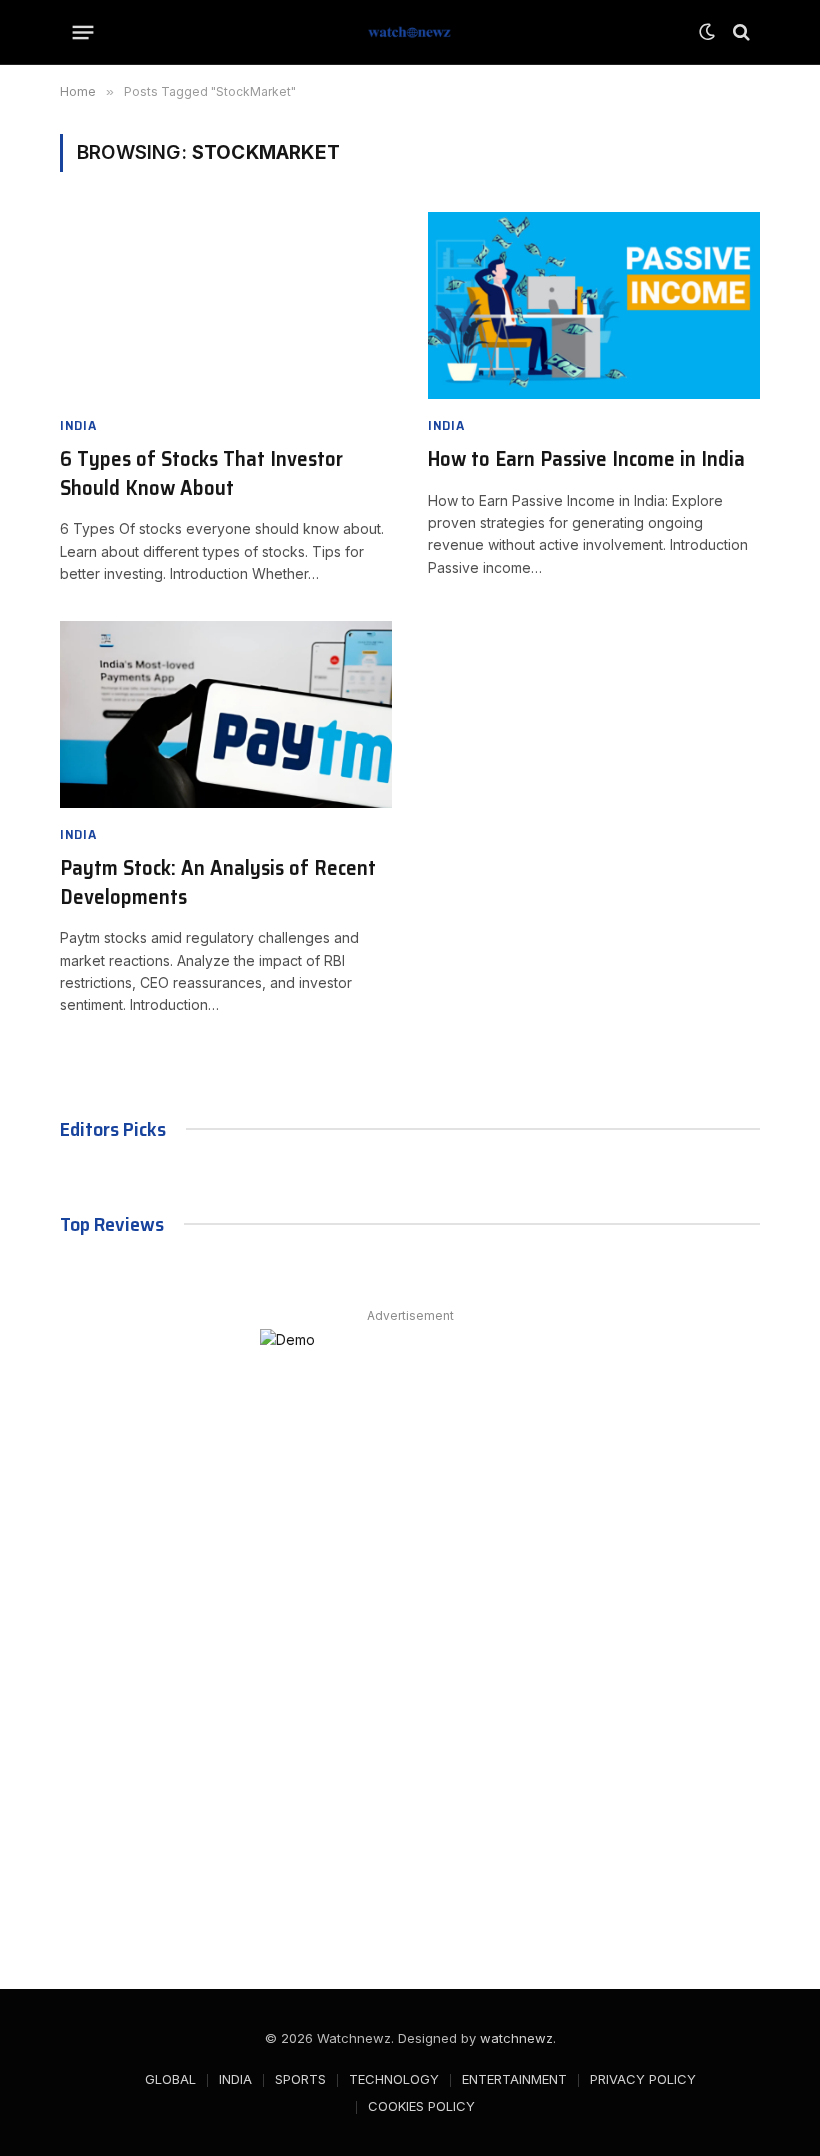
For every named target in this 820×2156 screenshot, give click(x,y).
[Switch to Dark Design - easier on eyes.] (707, 32)
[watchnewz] (410, 32)
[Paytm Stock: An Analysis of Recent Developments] (226, 714)
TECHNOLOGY (394, 2079)
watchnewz (516, 2038)
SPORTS (300, 2079)
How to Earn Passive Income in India (586, 459)
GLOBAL (170, 2079)
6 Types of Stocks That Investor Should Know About (201, 473)
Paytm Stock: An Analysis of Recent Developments (218, 882)
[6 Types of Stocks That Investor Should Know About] (226, 305)
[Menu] (83, 32)
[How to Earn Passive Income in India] (594, 305)
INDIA (235, 2079)
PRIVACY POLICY (643, 2079)
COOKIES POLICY (421, 2106)
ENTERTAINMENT (514, 2079)
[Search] (739, 32)
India (78, 425)
